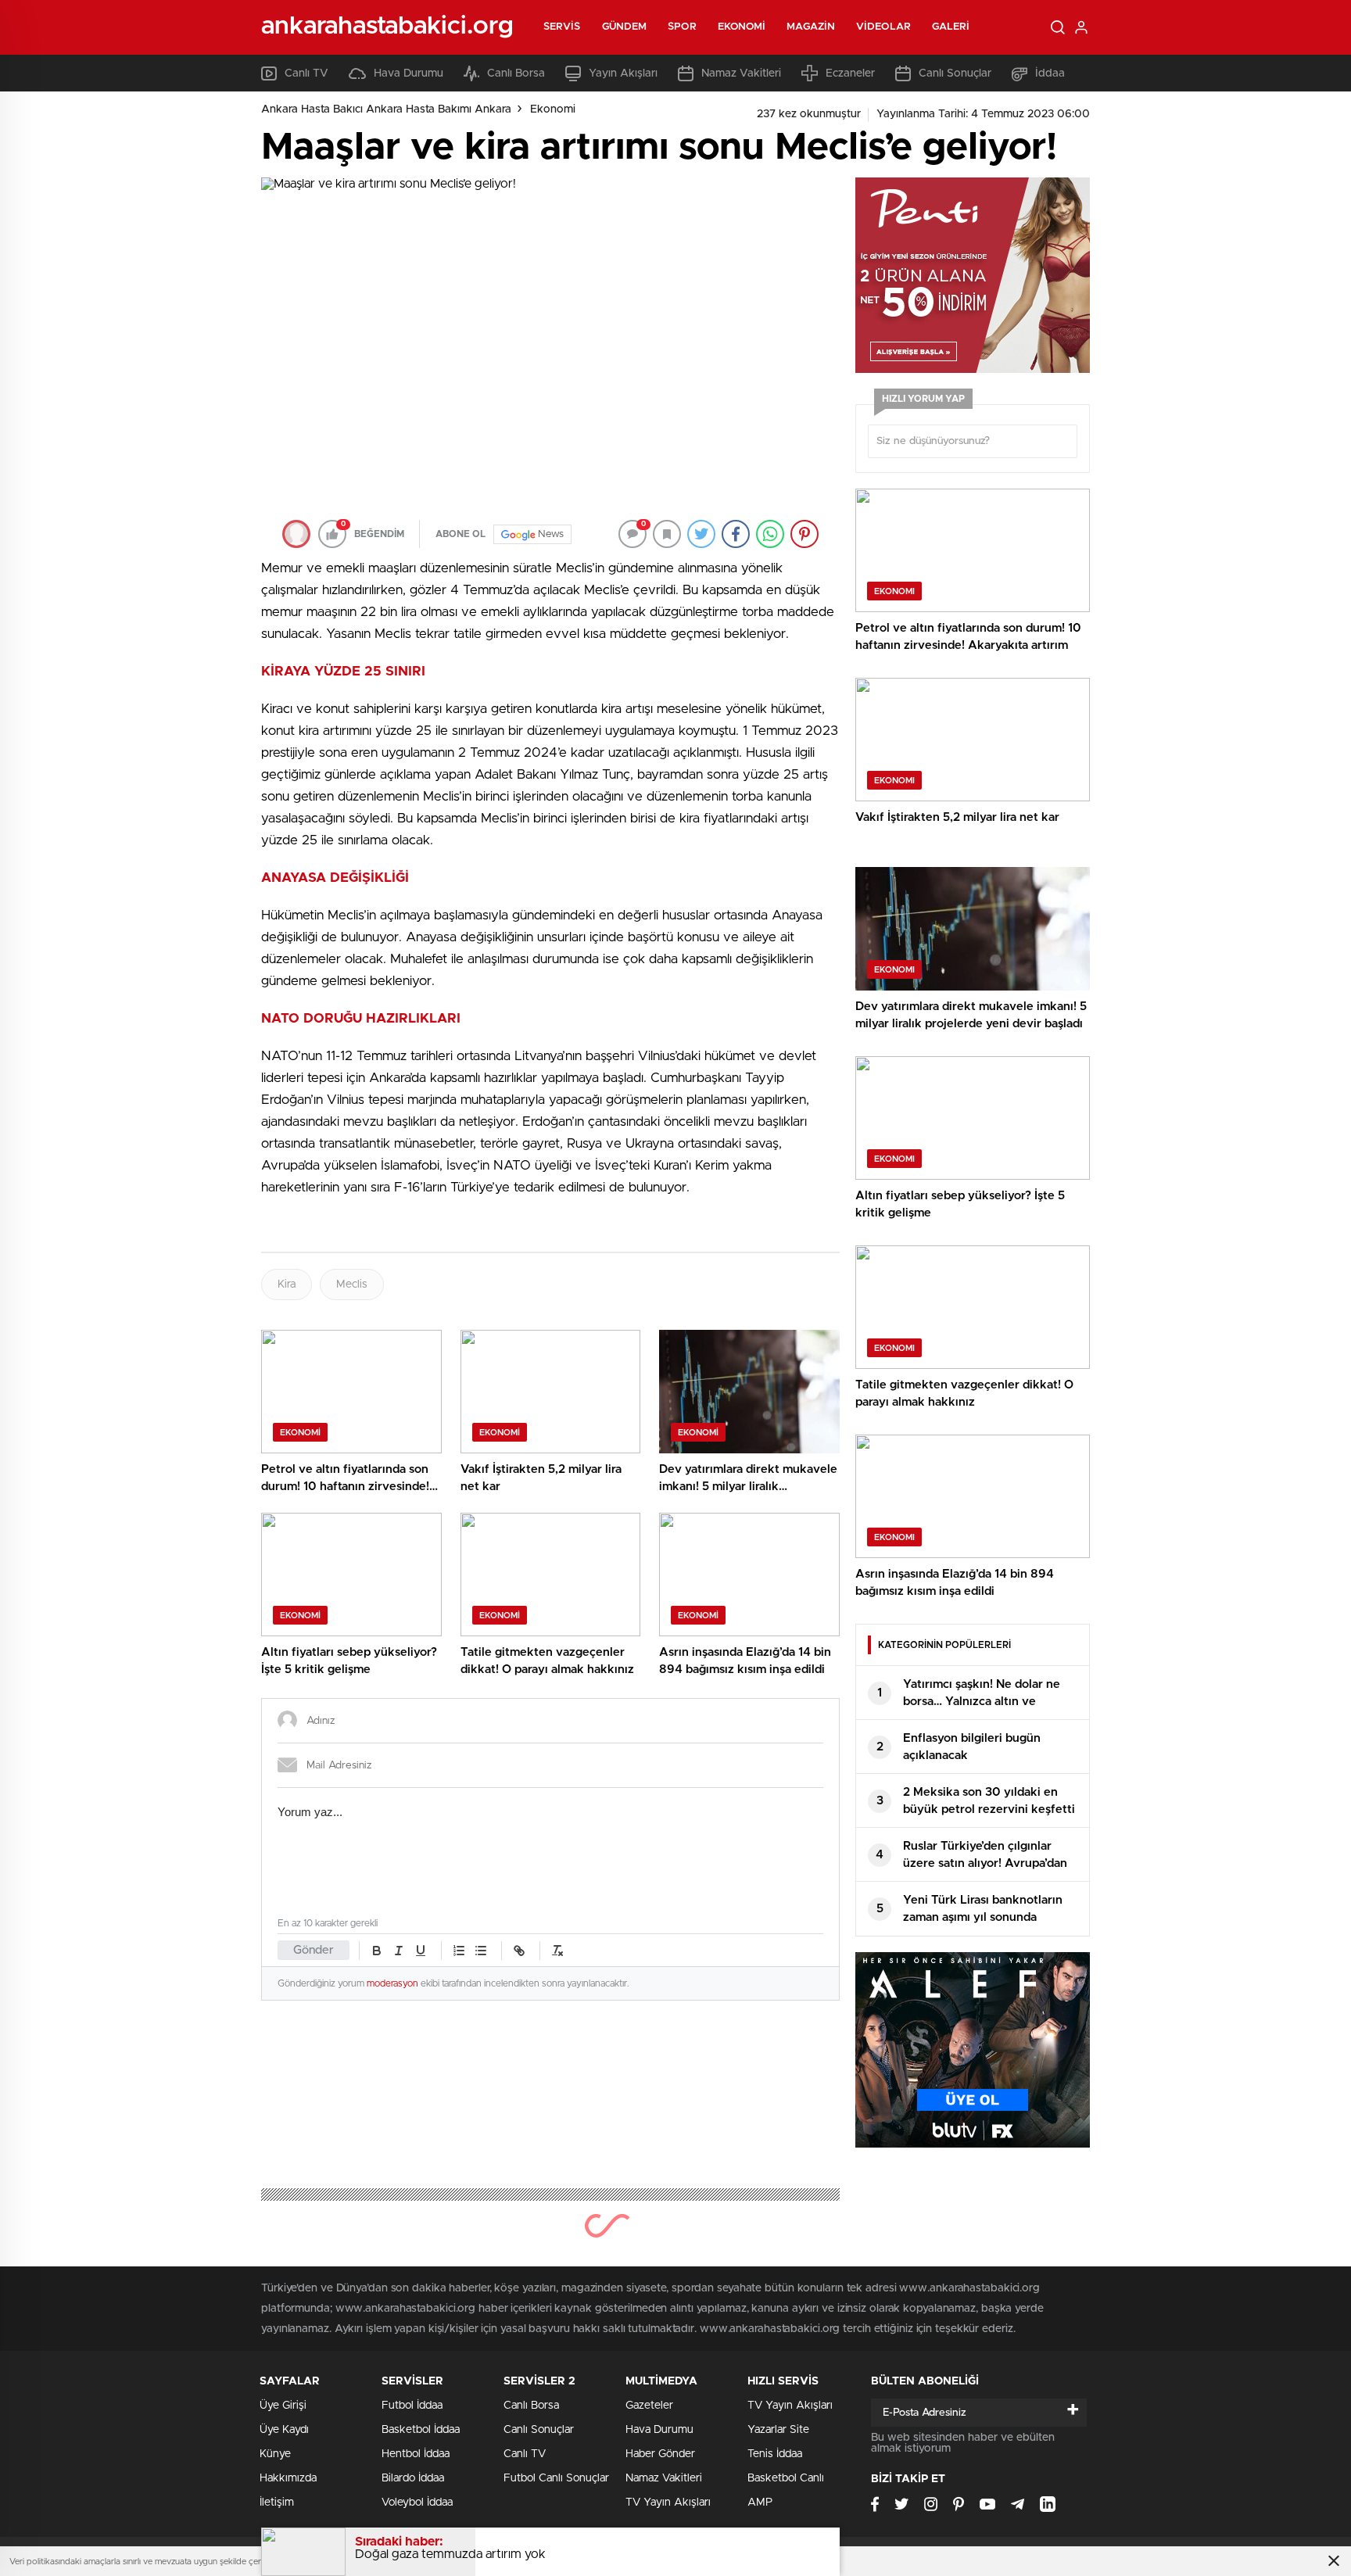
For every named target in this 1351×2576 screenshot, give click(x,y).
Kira (287, 1284)
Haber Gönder (660, 2454)
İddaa (1050, 73)
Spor (682, 27)
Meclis (352, 1284)
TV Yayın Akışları (668, 2503)
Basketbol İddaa (421, 2430)
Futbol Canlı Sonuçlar (556, 2478)
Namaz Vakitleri (741, 73)
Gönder (314, 1950)
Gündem (625, 27)
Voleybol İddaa (417, 2503)
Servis (562, 27)
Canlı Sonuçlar (955, 73)
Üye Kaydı (284, 2430)
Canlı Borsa (516, 73)
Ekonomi (742, 27)
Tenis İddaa (775, 2454)
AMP (760, 2503)
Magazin (811, 27)
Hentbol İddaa (416, 2454)
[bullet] (481, 1951)
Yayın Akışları (623, 73)
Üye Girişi (283, 2406)
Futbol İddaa (412, 2406)
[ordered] (459, 1951)
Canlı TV (306, 73)
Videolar (883, 27)
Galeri (951, 27)
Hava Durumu (409, 73)
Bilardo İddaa (413, 2478)
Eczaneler (850, 73)
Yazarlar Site (778, 2430)
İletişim (277, 2503)
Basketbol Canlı (786, 2478)
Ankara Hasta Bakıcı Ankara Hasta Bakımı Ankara (386, 109)
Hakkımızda (288, 2478)
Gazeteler (649, 2406)
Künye (275, 2454)
